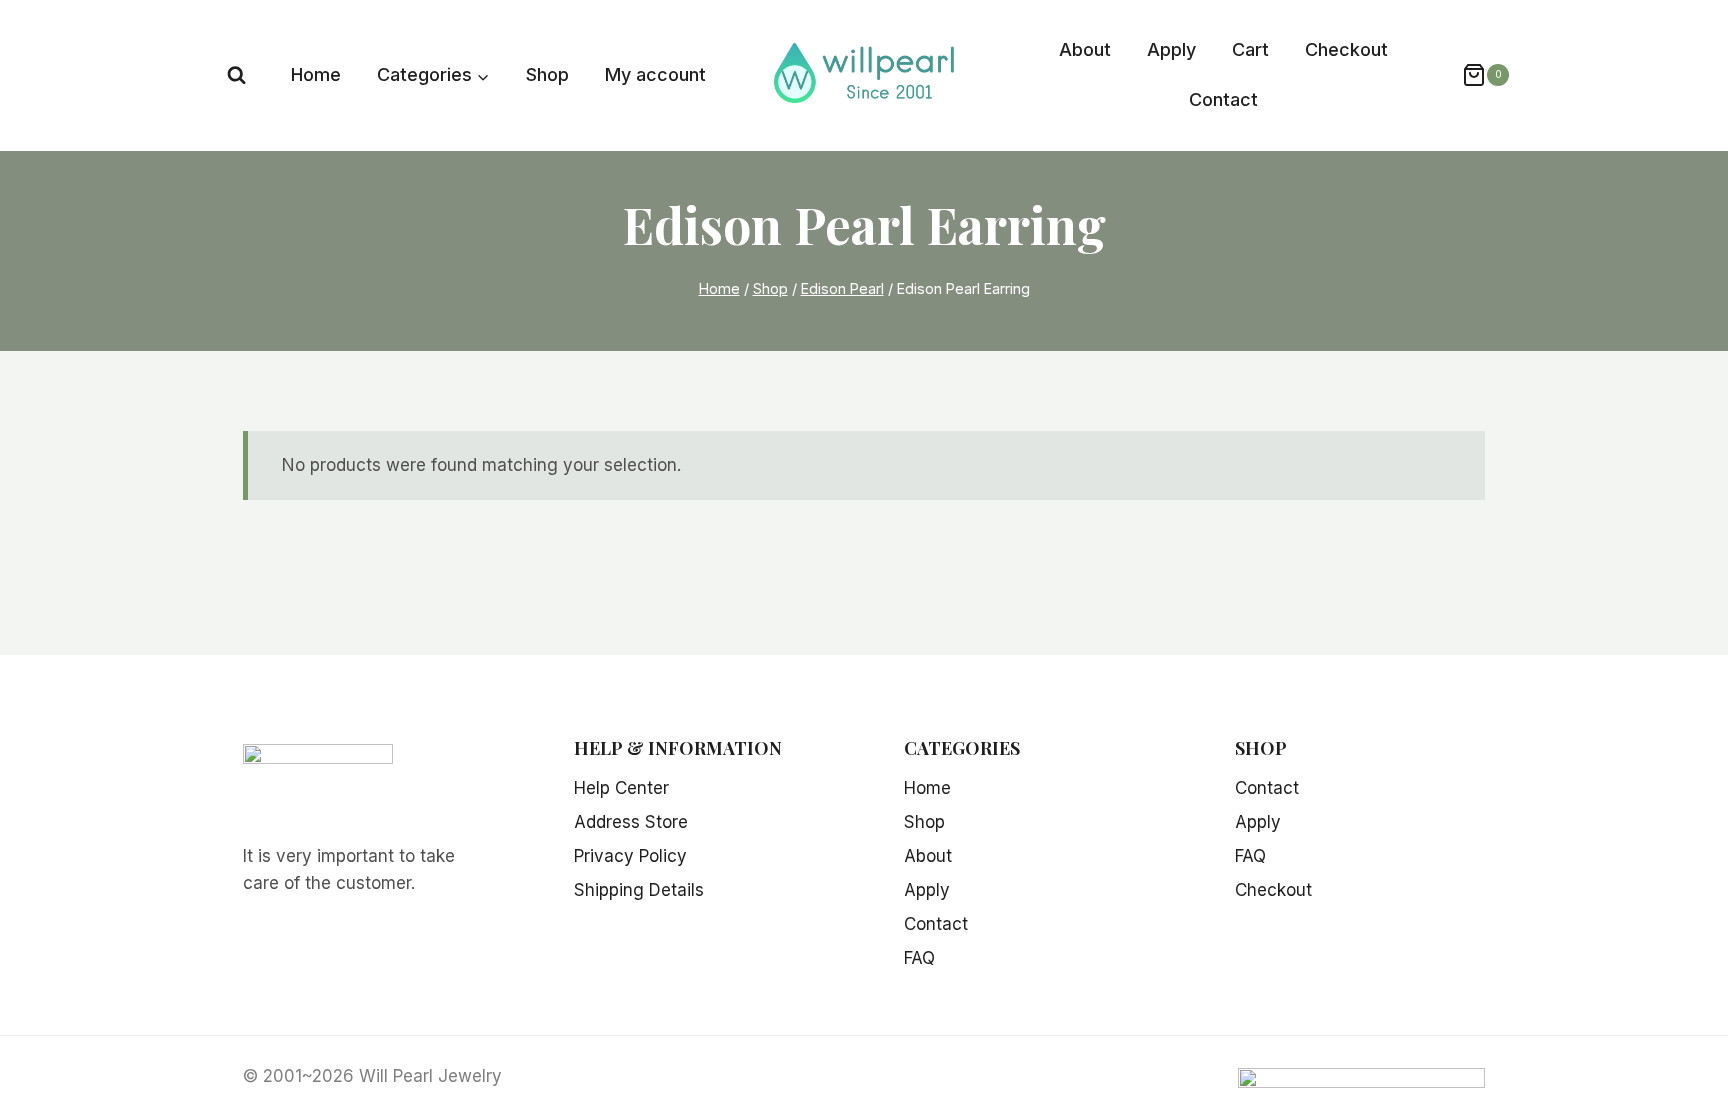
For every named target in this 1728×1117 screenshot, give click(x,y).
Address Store (631, 822)
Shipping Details (639, 890)
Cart (1250, 49)
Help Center (621, 788)
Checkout (1346, 49)
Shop (547, 74)
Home (316, 74)
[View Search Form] (236, 75)
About (1085, 49)
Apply (1171, 49)
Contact (1223, 99)
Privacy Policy (630, 856)
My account (655, 74)
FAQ (919, 958)
